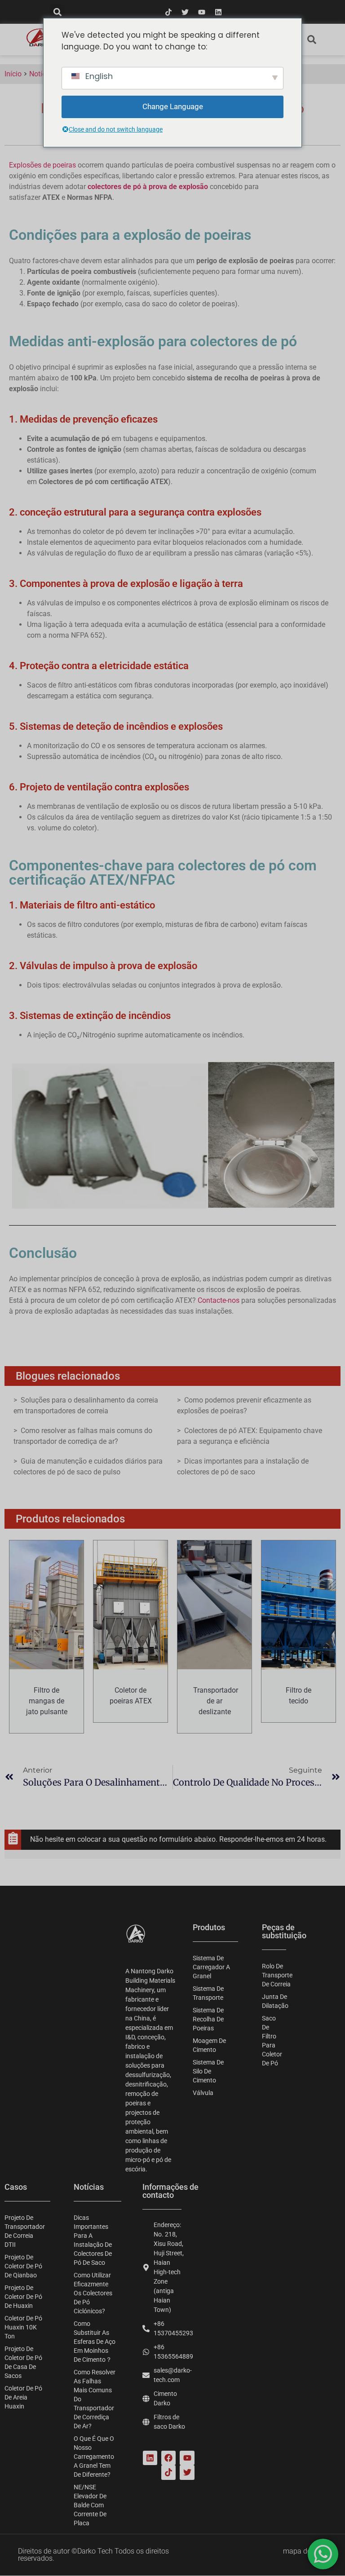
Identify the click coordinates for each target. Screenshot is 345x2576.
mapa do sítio (305, 2551)
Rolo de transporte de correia (274, 1975)
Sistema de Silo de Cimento (208, 2071)
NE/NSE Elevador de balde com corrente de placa (90, 2505)
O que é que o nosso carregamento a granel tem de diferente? (94, 2457)
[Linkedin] (218, 12)
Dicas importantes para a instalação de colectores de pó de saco (93, 2240)
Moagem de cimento (209, 2045)
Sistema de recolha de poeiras (208, 2019)
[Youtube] (202, 12)
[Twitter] (185, 12)
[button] (57, 12)
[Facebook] (168, 2458)
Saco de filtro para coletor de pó (272, 2041)
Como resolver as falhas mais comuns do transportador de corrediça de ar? (95, 2399)
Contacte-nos (219, 1300)
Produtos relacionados (70, 1519)
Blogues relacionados (68, 1376)
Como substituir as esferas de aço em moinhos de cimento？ (95, 2342)
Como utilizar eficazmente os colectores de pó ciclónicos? (93, 2293)
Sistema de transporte (208, 1993)
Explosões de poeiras (42, 165)
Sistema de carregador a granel (211, 1967)
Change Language (173, 106)
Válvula (203, 2093)
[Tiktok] (168, 12)
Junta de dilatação (274, 2001)
